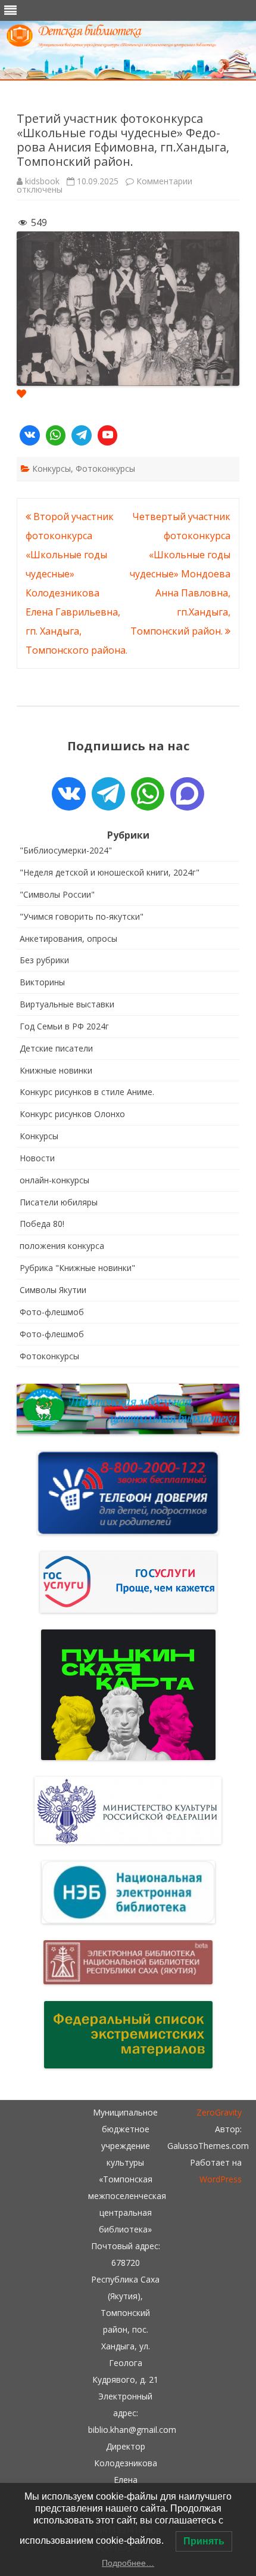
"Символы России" (57, 894)
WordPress (221, 2179)
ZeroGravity (219, 2112)
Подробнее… (128, 2563)
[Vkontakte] (30, 435)
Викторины (42, 982)
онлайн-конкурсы (54, 1180)
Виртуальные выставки (67, 1004)
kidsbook (42, 181)
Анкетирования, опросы (68, 938)
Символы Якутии (53, 1290)
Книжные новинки (56, 1070)
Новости (37, 1158)
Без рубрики (44, 960)
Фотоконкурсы (105, 468)
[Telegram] (82, 435)
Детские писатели (56, 1048)
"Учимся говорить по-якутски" (82, 916)
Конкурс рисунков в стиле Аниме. (87, 1092)
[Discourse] (187, 794)
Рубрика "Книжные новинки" (77, 1268)
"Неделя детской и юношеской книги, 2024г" (110, 872)
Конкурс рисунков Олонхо (72, 1114)
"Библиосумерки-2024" (66, 850)
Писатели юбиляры (59, 1202)
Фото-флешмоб (52, 1312)
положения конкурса (62, 1246)
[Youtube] (108, 435)
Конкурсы (51, 468)
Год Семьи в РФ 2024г (64, 1026)
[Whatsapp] (56, 435)
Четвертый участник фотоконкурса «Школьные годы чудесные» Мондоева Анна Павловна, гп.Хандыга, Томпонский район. (180, 574)
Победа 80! (42, 1224)
